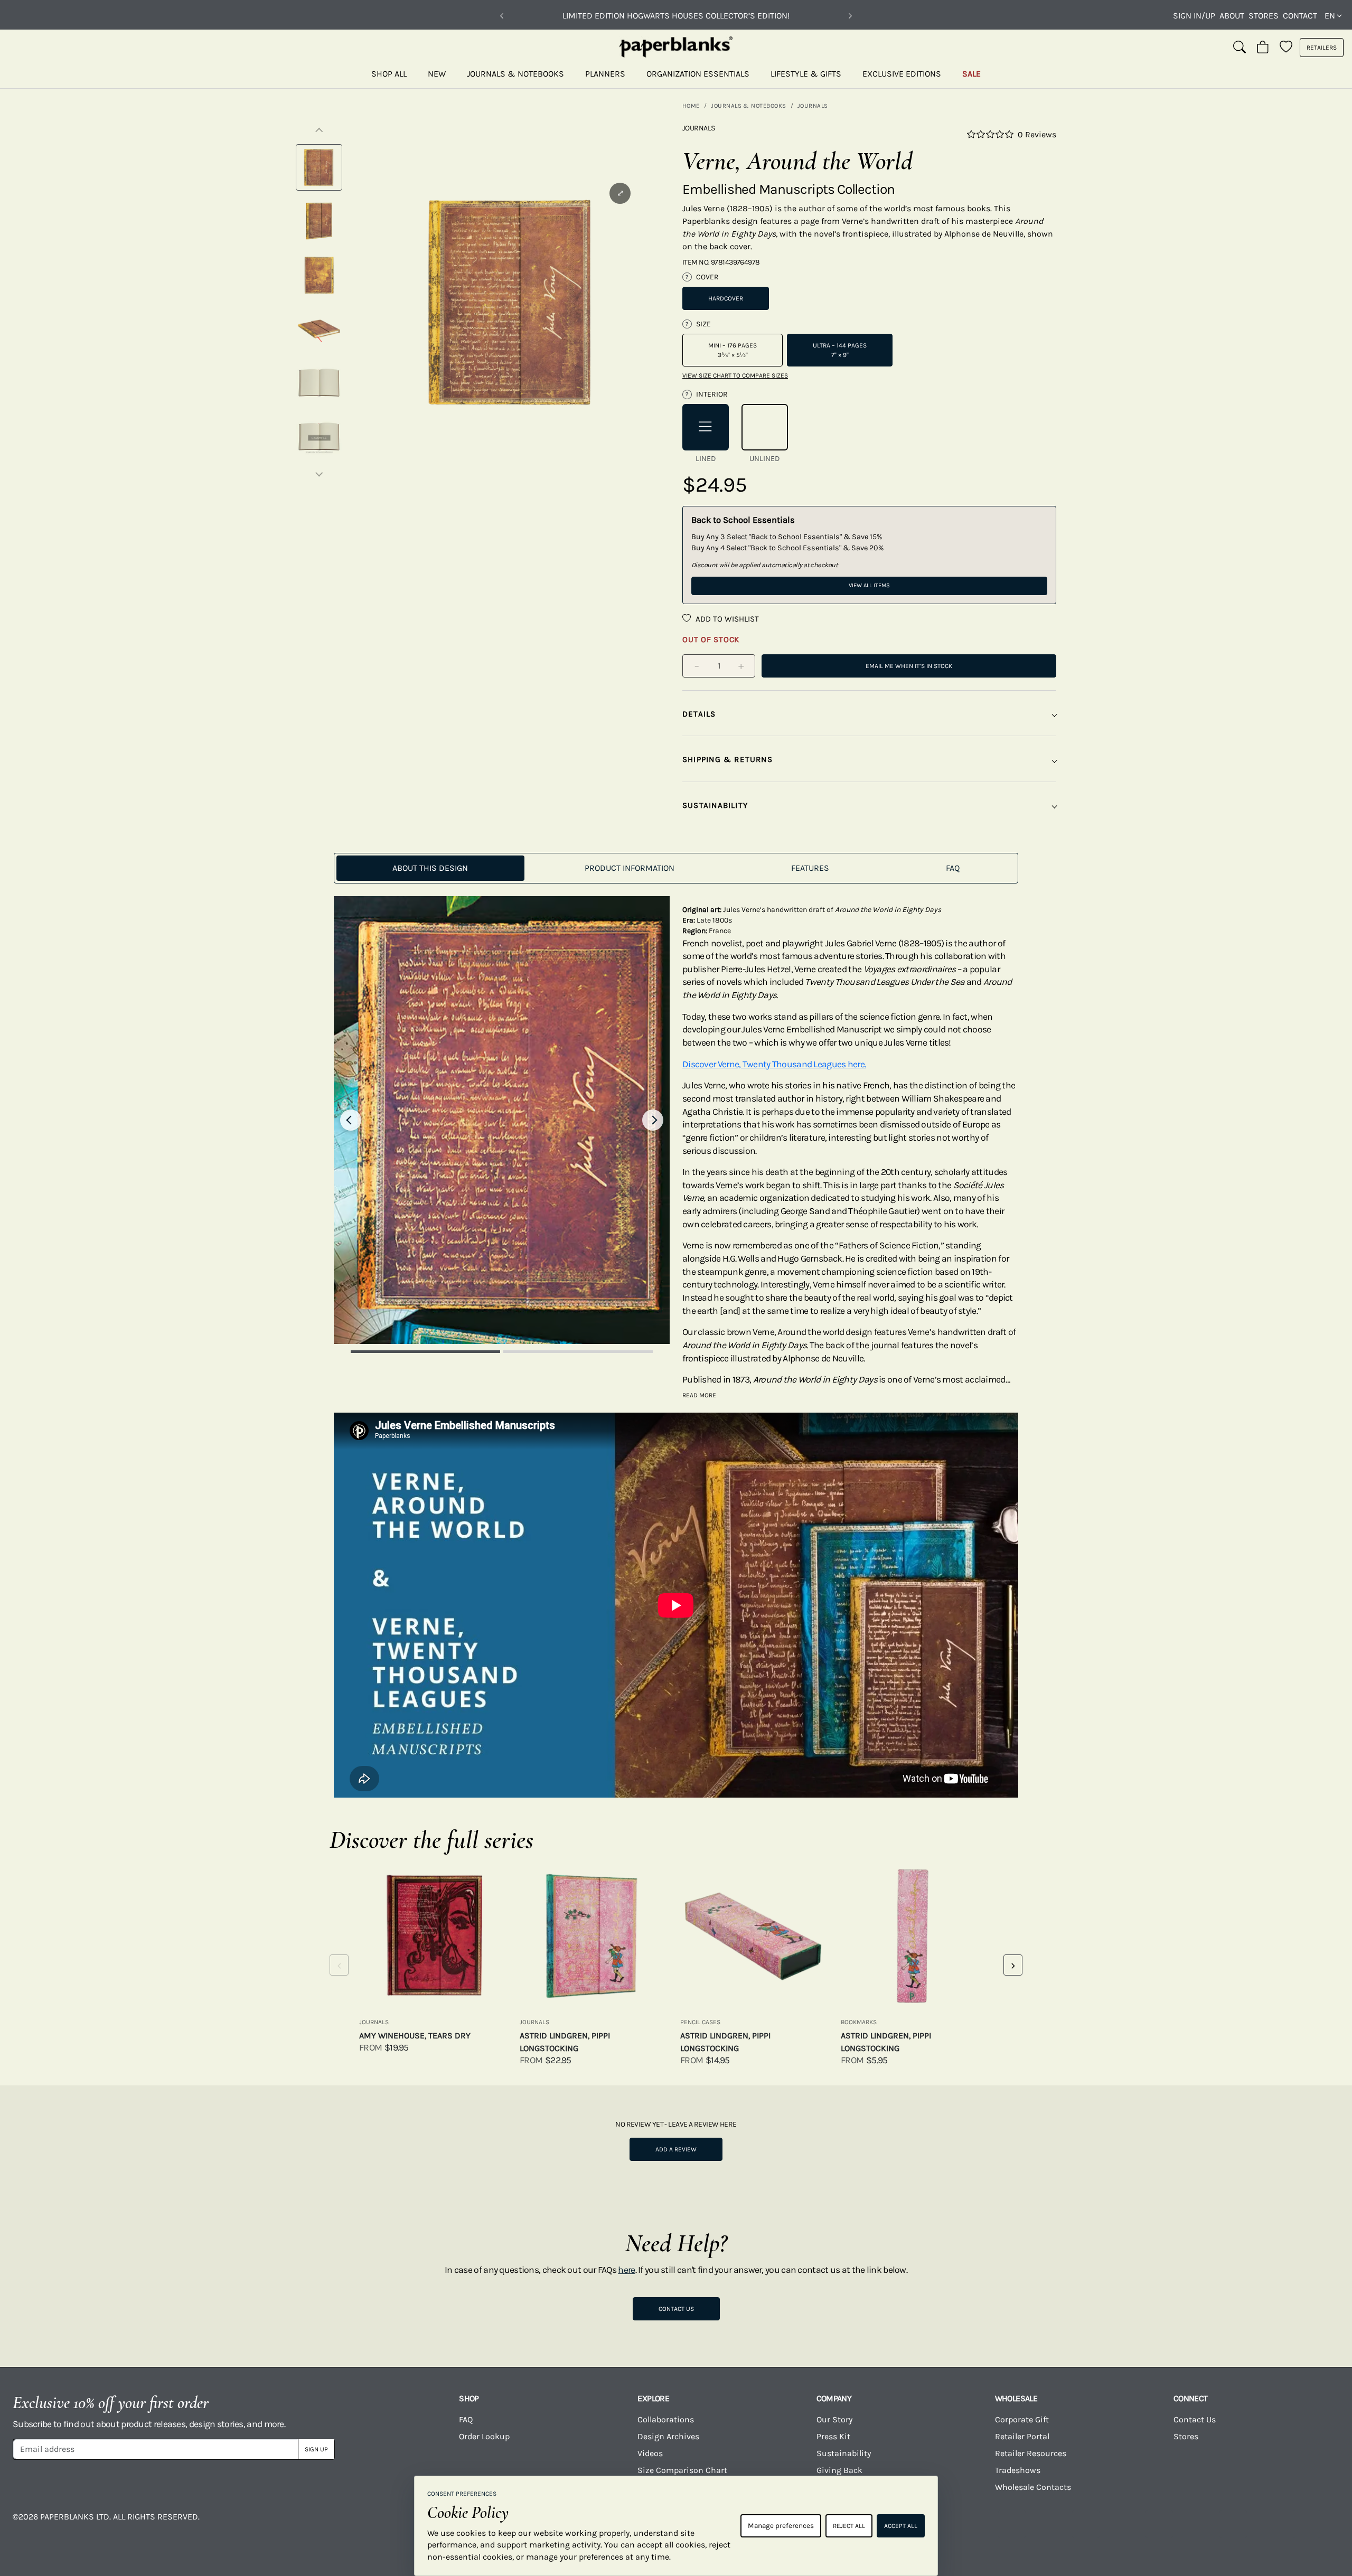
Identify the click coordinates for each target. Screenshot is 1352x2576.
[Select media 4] (319, 329)
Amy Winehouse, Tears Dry (415, 2036)
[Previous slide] (351, 1120)
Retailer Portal (1022, 2436)
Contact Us (676, 2309)
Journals (813, 106)
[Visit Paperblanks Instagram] (1012, 2524)
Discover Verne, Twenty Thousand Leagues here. (774, 1064)
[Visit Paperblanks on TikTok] (1159, 2524)
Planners (605, 74)
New (437, 74)
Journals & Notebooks (515, 74)
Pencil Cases (700, 2022)
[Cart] (1263, 48)
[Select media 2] (319, 221)
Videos (650, 2453)
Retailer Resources (1031, 2453)
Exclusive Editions (902, 74)
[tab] (430, 868)
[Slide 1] (425, 1352)
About (1232, 16)
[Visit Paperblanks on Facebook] (938, 2524)
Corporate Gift (1022, 2419)
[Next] (850, 16)
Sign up (316, 2449)
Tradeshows (1018, 2470)
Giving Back (839, 2470)
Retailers (1322, 48)
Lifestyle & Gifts (806, 74)
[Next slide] (653, 1120)
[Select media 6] (319, 437)
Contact (1300, 16)
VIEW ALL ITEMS (869, 585)
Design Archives (668, 2436)
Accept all (901, 2526)
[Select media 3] (319, 275)
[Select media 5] (319, 383)
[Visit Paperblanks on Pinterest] (1307, 2524)
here (626, 2270)
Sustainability (844, 2453)
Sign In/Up (1194, 16)
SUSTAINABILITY (715, 805)
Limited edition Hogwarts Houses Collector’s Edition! (676, 16)
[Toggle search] (1240, 48)
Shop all (389, 74)
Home (691, 106)
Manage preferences (781, 2526)
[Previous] (502, 16)
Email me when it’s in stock (909, 666)
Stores (1264, 16)
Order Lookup (484, 2436)
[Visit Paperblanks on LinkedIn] (1233, 2524)
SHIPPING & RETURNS (727, 759)
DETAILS (699, 714)
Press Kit (833, 2436)
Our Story (834, 2419)
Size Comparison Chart (682, 2470)
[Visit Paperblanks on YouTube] (1086, 2524)
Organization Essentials (698, 74)
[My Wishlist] (1286, 48)
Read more (699, 1395)
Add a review (676, 2149)
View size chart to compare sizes (735, 375)
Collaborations (666, 2419)
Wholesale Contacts (1033, 2487)
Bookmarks (859, 2022)
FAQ (466, 2419)
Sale (971, 74)
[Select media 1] (319, 167)
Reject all (849, 2526)
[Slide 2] (578, 1352)
